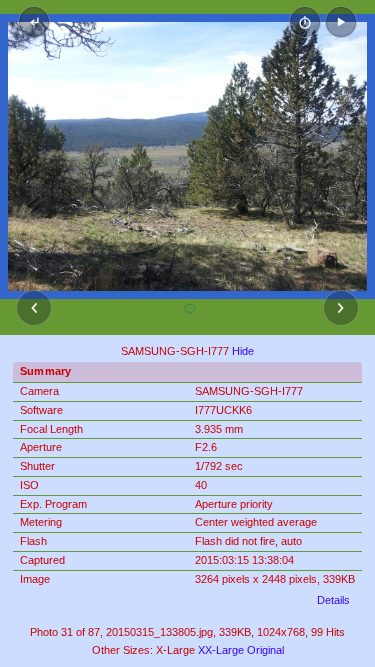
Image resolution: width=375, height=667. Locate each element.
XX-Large (221, 650)
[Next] (341, 308)
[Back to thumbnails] (34, 22)
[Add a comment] (190, 310)
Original (265, 650)
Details (333, 600)
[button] (341, 22)
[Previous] (34, 308)
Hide (243, 351)
